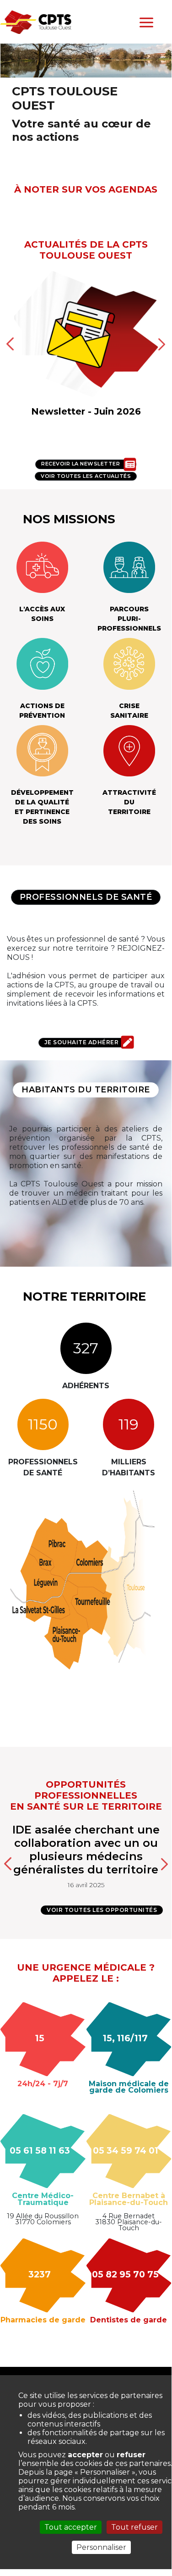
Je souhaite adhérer (82, 1042)
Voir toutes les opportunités (102, 1910)
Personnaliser (101, 2547)
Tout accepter (71, 2527)
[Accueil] (36, 21)
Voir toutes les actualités (86, 476)
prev (10, 1863)
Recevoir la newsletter (81, 464)
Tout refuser (134, 2527)
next (162, 1863)
